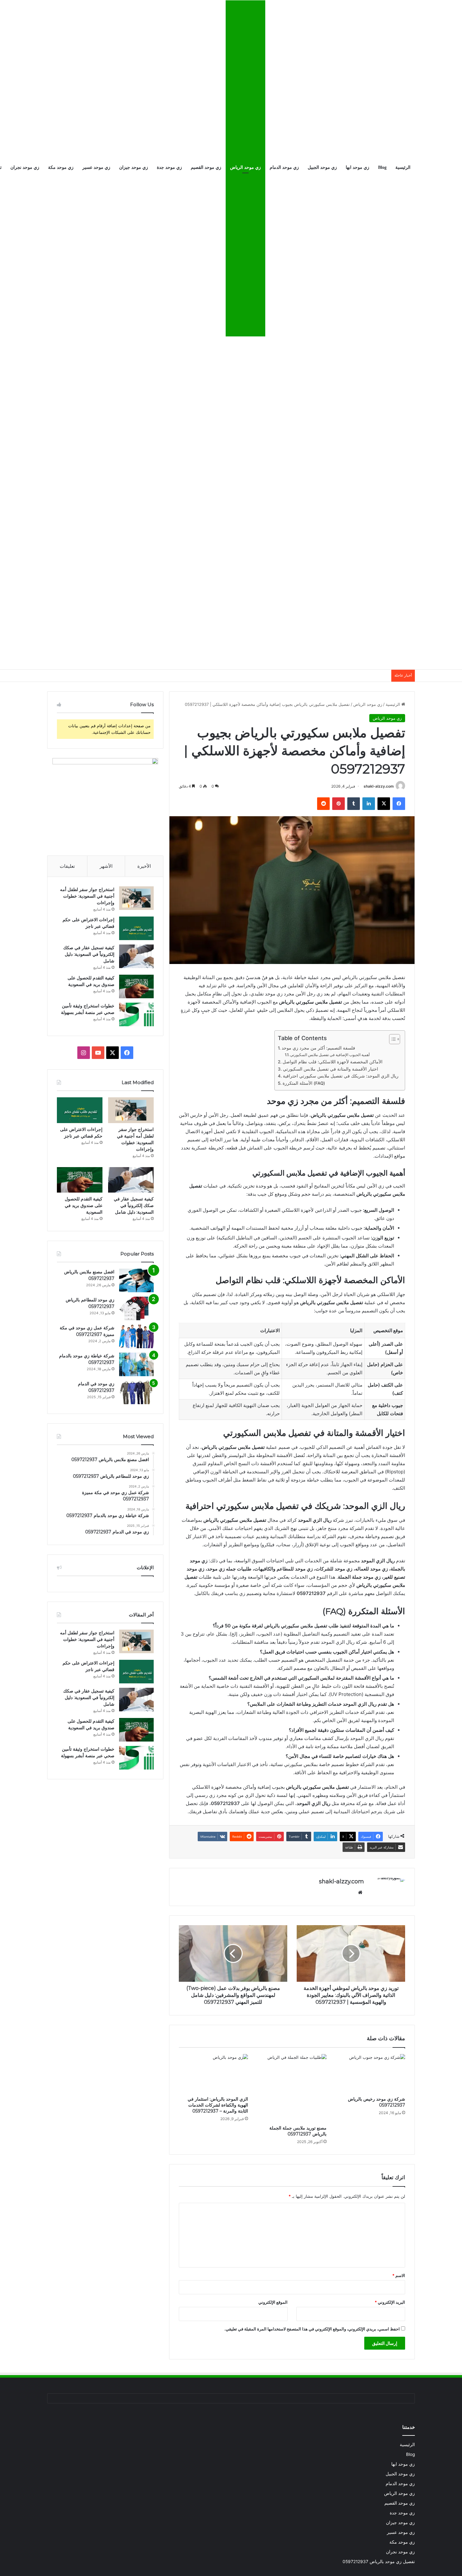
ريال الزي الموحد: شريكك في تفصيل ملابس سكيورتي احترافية (341, 1076)
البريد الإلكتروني (390, 2302)
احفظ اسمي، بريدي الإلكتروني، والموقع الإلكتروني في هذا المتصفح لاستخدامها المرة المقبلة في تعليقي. (312, 2329)
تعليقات (67, 866)
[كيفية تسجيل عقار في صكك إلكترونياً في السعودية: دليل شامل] (136, 956)
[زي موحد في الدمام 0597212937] (136, 1392)
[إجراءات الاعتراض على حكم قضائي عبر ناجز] (136, 928)
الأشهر (106, 866)
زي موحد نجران (25, 167)
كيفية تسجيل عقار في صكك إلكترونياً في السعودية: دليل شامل (89, 954)
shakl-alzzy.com (379, 786)
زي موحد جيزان (134, 167)
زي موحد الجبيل (322, 167)
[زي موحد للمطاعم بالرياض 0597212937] (136, 1308)
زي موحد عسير (96, 167)
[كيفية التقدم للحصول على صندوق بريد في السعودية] (136, 986)
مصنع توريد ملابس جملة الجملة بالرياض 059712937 (298, 2131)
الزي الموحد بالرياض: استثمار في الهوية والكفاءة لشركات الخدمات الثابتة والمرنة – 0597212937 (218, 2105)
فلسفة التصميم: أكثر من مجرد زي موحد (318, 1048)
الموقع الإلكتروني (273, 2302)
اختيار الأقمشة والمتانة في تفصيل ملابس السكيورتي (330, 1069)
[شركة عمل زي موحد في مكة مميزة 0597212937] (136, 1336)
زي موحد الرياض (245, 167)
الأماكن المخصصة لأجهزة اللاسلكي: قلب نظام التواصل (333, 1062)
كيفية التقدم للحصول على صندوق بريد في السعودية (84, 1205)
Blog (382, 167)
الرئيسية (403, 167)
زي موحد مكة (61, 167)
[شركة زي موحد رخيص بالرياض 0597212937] (371, 2074)
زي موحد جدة (169, 167)
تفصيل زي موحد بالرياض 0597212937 (379, 2562)
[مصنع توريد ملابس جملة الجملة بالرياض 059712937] (292, 2088)
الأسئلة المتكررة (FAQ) (304, 1083)
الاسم (399, 2275)
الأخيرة (144, 866)
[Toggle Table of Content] (391, 1039)
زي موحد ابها (357, 167)
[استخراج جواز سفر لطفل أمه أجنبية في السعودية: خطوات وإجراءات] (136, 898)
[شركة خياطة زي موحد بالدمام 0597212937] (136, 1364)
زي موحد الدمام (284, 167)
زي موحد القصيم (206, 167)
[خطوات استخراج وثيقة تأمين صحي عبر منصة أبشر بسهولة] (136, 1014)
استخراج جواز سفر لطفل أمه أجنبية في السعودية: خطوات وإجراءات (87, 896)
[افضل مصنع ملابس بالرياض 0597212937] (136, 1280)
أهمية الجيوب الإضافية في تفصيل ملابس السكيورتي (330, 1055)
